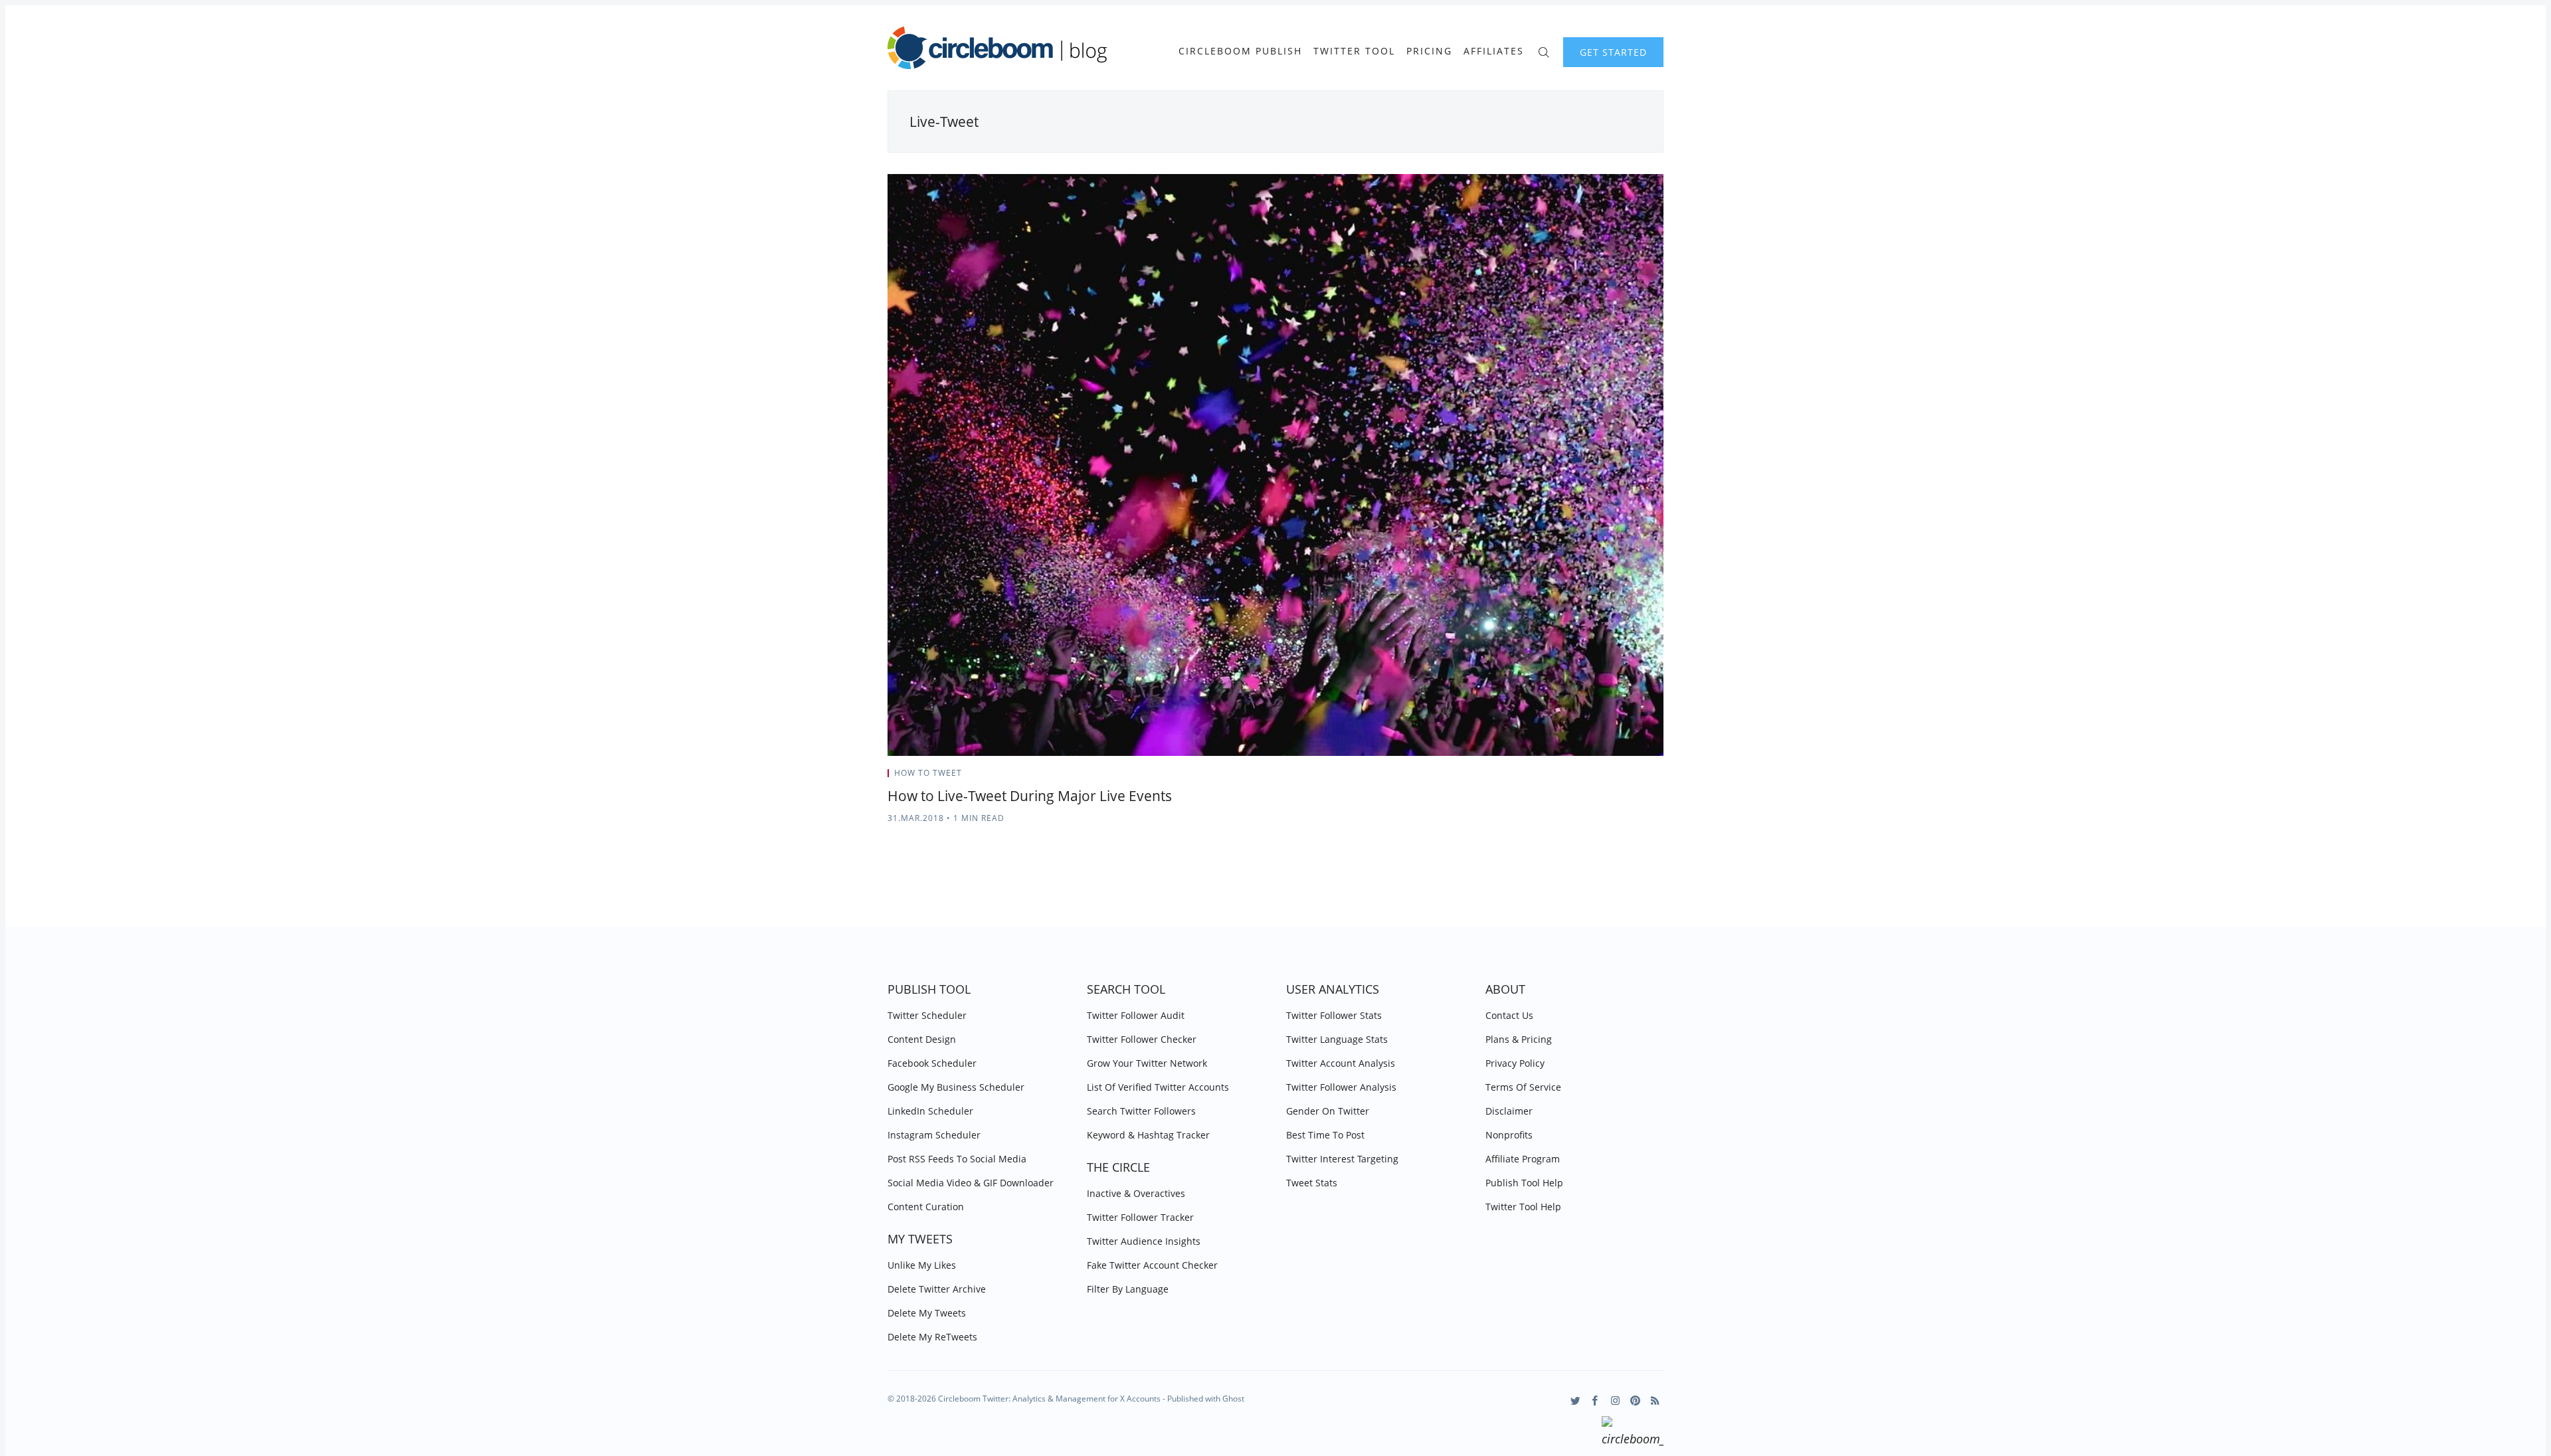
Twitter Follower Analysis (1341, 1087)
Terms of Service (1523, 1087)
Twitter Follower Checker (1142, 1039)
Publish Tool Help (1524, 1183)
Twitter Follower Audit (1136, 1015)
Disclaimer (1509, 1111)
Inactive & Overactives (1136, 1193)
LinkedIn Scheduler (930, 1111)
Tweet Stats (1312, 1183)
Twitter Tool (1354, 51)
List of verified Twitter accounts (1158, 1087)
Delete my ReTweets (932, 1337)
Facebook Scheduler (932, 1063)
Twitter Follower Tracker (1140, 1217)
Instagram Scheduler (934, 1135)
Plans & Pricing (1519, 1039)
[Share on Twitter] (1611, 777)
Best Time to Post (1325, 1135)
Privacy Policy (1515, 1063)
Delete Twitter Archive (937, 1289)
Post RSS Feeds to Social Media (957, 1159)
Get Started (1613, 52)
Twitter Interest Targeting (1342, 1159)
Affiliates (1494, 51)
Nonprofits (1509, 1135)
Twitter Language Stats (1337, 1039)
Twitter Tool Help (1523, 1207)
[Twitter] (1575, 1401)
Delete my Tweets (927, 1313)
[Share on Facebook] (1628, 777)
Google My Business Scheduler (956, 1087)
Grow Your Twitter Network (1147, 1063)
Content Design (922, 1039)
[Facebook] (1595, 1401)
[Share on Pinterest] (1659, 777)
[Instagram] (1615, 1401)
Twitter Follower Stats (1334, 1015)
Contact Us (1509, 1015)
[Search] (1544, 51)
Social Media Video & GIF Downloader (971, 1183)
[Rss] (1655, 1401)
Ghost (1233, 1399)
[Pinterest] (1635, 1401)
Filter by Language (1128, 1289)
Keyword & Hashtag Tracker (1148, 1135)
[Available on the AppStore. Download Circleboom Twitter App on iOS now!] (1633, 1433)
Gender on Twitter (1328, 1111)
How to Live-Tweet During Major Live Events (1030, 796)
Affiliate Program (1523, 1159)
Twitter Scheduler (927, 1015)
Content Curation (926, 1207)
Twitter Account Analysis (1341, 1063)
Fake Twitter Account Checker (1152, 1265)
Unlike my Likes (922, 1265)
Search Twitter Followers (1141, 1111)
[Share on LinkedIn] (1645, 777)
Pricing (1429, 51)
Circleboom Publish (1240, 51)
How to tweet (928, 773)
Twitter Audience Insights (1144, 1241)
